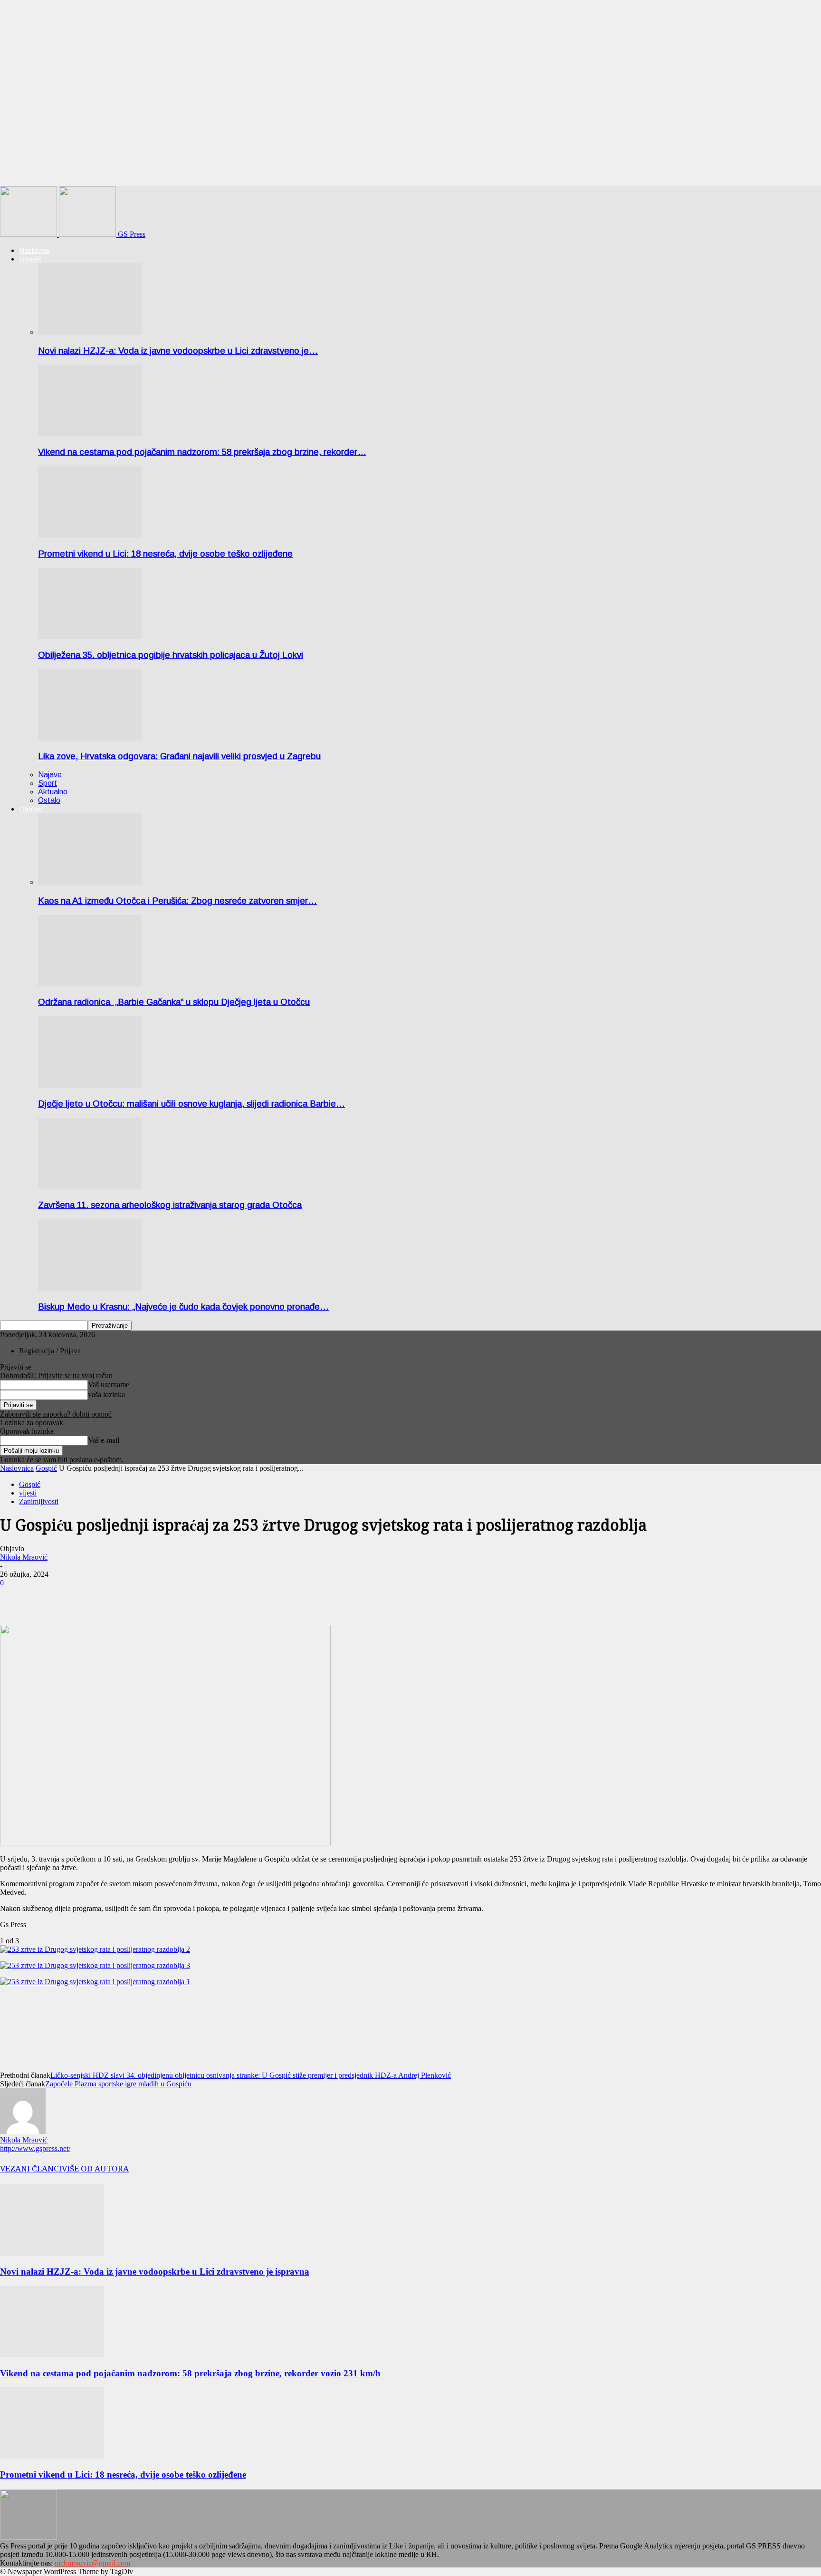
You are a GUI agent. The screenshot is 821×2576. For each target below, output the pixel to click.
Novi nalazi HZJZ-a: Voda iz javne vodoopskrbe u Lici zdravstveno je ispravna (155, 2272)
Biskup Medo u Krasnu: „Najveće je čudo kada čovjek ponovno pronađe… (183, 1307)
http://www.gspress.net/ (35, 2148)
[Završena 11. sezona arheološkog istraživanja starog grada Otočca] (90, 1187)
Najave (50, 775)
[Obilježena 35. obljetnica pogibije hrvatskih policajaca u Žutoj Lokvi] (90, 636)
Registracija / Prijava (50, 1351)
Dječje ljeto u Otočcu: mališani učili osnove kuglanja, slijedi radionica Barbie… (191, 1104)
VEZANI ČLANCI (31, 2169)
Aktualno (53, 792)
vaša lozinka (106, 1394)
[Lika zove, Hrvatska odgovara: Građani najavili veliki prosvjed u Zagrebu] (90, 738)
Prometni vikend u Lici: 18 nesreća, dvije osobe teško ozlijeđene (165, 554)
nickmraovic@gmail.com (92, 2563)
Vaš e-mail (104, 1440)
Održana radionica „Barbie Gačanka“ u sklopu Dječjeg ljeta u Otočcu (174, 1002)
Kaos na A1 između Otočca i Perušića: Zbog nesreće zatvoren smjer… (177, 901)
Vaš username (109, 1384)
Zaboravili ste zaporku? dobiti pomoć (56, 1414)
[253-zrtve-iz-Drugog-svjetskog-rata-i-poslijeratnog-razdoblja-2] (95, 1949)
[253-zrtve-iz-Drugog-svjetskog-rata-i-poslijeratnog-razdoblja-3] (95, 1965)
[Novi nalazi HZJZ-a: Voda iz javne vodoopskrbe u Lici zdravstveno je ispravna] (90, 332)
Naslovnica (17, 1468)
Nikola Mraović (24, 1557)
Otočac (31, 809)
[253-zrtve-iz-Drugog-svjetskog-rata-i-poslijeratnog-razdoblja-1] (95, 1982)
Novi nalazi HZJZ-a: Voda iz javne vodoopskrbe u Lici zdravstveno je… (178, 351)
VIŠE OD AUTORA (95, 2169)
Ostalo (49, 800)
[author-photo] (23, 2131)
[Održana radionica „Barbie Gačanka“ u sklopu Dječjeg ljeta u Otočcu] (90, 984)
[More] (50, 1597)
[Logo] (29, 234)
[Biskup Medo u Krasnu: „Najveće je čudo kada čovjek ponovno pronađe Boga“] (90, 1288)
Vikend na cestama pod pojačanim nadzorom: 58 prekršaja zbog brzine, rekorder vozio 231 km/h (190, 2373)
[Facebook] (16, 1597)
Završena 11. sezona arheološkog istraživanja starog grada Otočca (170, 1205)
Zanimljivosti (39, 1501)
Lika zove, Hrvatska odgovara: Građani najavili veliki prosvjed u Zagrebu (179, 756)
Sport (48, 783)
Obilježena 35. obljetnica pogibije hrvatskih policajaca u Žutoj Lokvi (171, 655)
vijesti (28, 1493)
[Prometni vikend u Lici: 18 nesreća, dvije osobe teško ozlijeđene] (90, 535)
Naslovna (34, 250)
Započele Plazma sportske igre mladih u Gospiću (118, 2084)
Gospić (30, 259)
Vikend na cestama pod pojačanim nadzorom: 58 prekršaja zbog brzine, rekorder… (202, 452)
